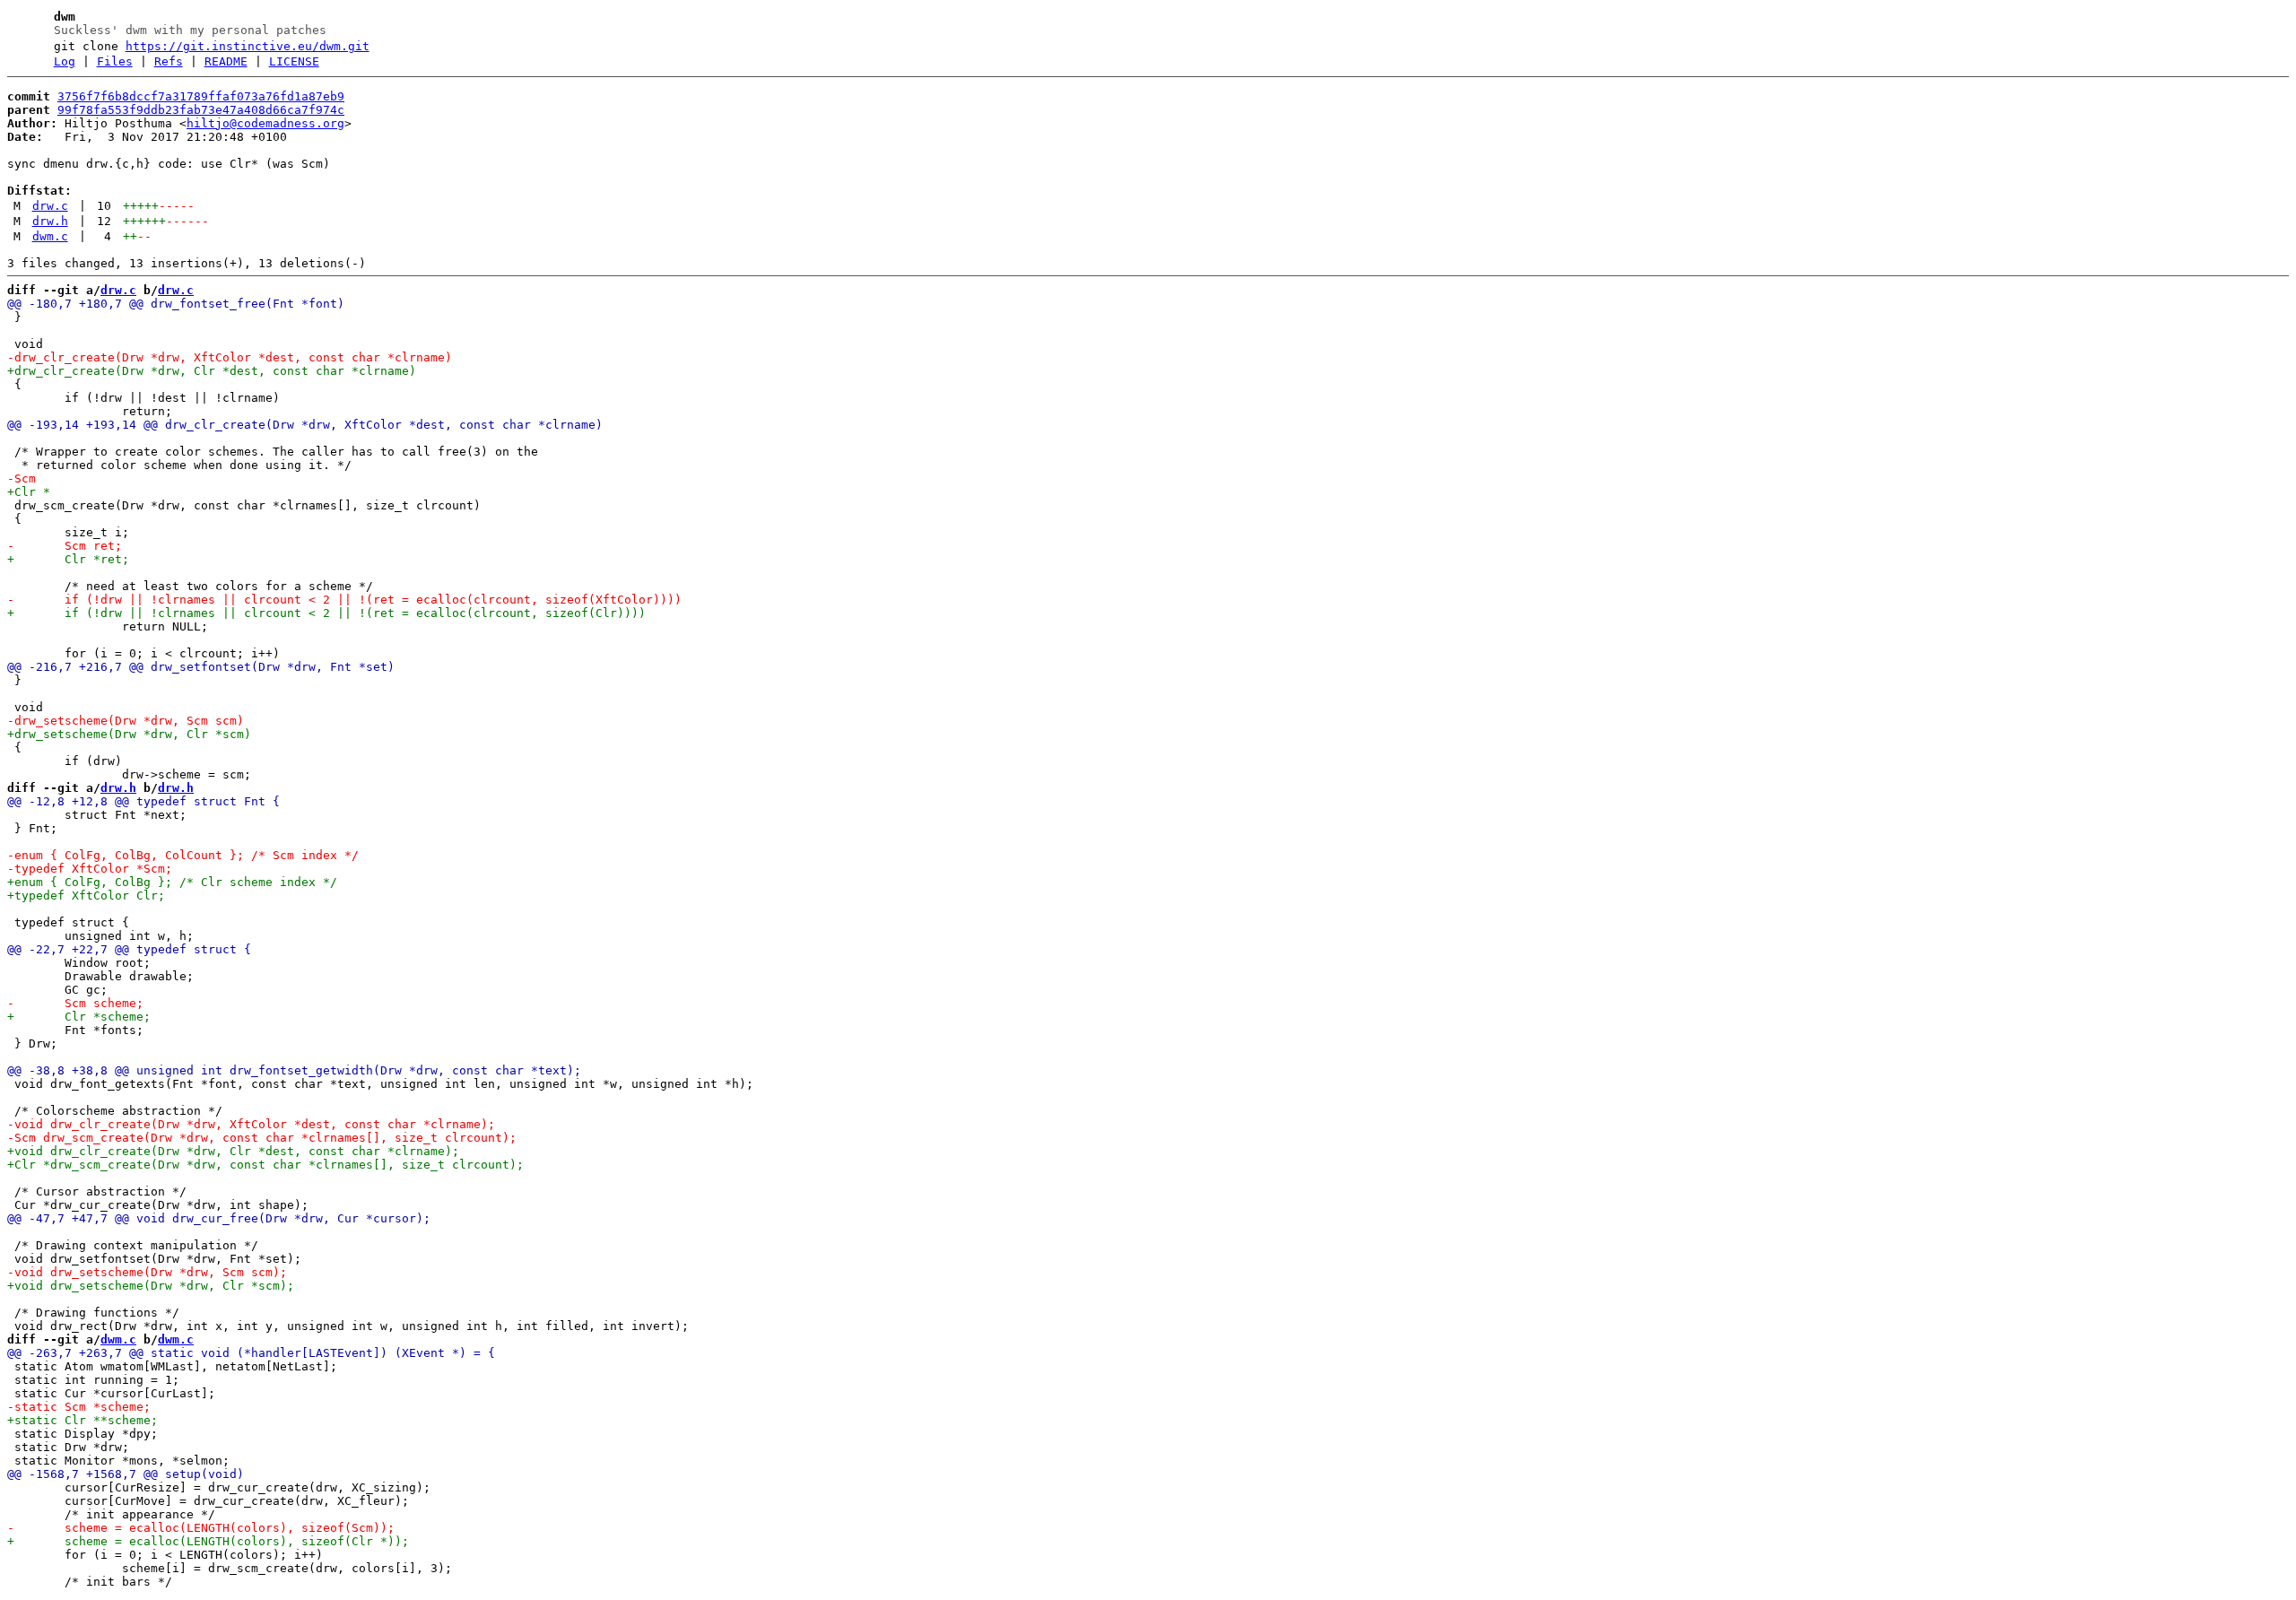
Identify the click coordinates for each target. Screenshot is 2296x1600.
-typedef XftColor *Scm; (90, 869)
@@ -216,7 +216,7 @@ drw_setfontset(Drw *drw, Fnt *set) (201, 667)
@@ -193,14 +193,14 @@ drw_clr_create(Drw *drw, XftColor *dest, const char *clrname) (305, 425)
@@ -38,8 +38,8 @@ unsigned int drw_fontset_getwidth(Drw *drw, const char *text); (294, 1070)
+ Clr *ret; (68, 559)
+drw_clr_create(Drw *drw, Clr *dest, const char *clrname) (212, 371)
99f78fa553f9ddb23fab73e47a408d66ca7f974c (201, 110)
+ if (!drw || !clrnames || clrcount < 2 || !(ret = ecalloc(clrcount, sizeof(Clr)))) (326, 613)
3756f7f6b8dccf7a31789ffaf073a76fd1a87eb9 (201, 96)
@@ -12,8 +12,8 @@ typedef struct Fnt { (143, 801)
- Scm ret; (65, 546)
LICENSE (294, 61)
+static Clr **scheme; (83, 1420)
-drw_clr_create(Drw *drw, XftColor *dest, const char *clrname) (230, 357)
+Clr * (29, 492)
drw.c (50, 206)
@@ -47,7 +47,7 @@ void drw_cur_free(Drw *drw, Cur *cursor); (219, 1218)
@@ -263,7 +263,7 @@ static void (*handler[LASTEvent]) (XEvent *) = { (251, 1353)
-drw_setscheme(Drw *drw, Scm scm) (126, 721)
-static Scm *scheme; (79, 1407)
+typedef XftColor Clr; (86, 896)
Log (65, 61)
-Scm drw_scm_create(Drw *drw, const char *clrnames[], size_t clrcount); (262, 1138)
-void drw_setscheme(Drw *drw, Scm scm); (147, 1272)
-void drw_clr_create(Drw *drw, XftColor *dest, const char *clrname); (251, 1124)
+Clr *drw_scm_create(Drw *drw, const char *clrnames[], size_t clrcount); (265, 1165)
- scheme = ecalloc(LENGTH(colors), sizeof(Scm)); (201, 1528)
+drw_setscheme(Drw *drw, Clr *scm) (129, 734)
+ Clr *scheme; (79, 1017)
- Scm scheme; (75, 1003)
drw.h (50, 221)
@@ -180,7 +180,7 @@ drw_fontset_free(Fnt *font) (176, 304)
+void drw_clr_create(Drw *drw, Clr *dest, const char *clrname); (233, 1151)
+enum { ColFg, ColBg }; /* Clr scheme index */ (172, 882)
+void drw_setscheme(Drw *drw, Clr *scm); (151, 1286)
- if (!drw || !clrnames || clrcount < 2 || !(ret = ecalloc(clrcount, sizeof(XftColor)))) (344, 600)
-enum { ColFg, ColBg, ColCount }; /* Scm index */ (183, 855)
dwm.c (50, 236)
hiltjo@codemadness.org (265, 123)
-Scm (22, 478)
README (226, 61)
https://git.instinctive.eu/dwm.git (248, 46)
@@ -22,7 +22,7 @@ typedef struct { (129, 949)
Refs (169, 61)
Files (115, 61)
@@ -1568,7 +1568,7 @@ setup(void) (126, 1474)
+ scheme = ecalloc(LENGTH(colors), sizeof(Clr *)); (208, 1541)
